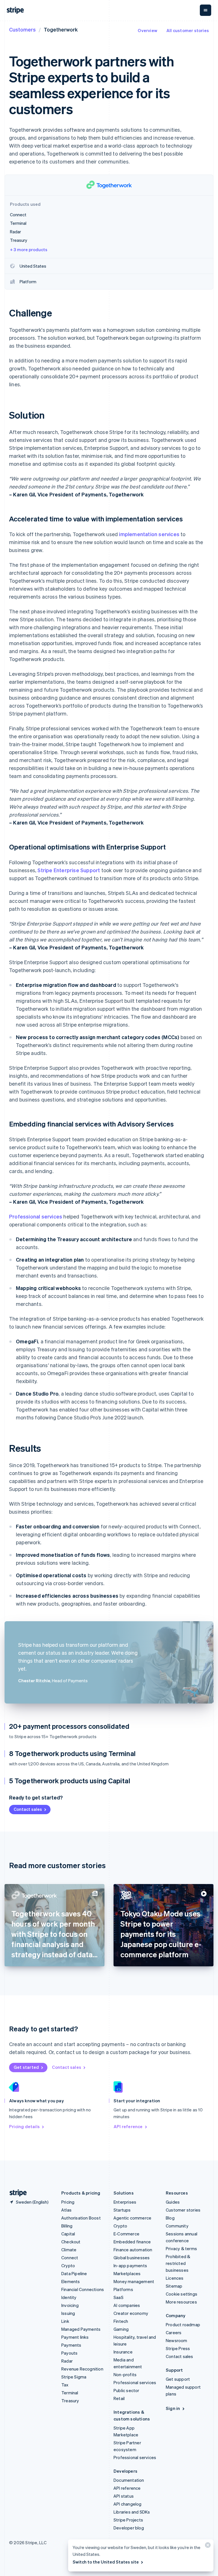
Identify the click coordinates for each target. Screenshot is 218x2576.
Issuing (68, 2313)
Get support (178, 2379)
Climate (69, 2250)
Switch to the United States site (106, 2562)
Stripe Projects (128, 2520)
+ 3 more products (29, 249)
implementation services (149, 534)
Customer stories (183, 2210)
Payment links (75, 2337)
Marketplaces (127, 2273)
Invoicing (70, 2305)
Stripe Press (178, 2348)
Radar (67, 2361)
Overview (147, 30)
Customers (22, 29)
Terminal (70, 2393)
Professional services (36, 1216)
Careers (174, 2332)
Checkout (71, 2242)
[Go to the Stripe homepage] (16, 2193)
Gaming (121, 2329)
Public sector (126, 2390)
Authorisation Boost (81, 2218)
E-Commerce (126, 2234)
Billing (67, 2226)
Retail (119, 2398)
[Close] (207, 2546)
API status (124, 2496)
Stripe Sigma (74, 2377)
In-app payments (130, 2265)
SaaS (119, 2297)
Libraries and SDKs (132, 2512)
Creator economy (131, 2313)
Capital (68, 2234)
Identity (69, 2297)
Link (65, 2321)
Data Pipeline (74, 2273)
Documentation (129, 2480)
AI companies (127, 2305)
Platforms (123, 2289)
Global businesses (132, 2258)
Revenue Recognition (82, 2369)
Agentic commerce (132, 2218)
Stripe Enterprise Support (69, 870)
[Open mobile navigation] (206, 10)
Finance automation (133, 2250)
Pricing (68, 2202)
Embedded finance (132, 2242)
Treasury (70, 2401)
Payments (71, 2345)
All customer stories (188, 30)
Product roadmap (183, 2325)
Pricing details (24, 2126)
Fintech (121, 2321)
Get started (26, 2067)
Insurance (123, 2352)
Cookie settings (182, 2294)
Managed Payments (81, 2329)
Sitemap (174, 2286)
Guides (173, 2202)
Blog (170, 2218)
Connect (70, 2258)
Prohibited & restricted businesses (178, 2263)
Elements (71, 2281)
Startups (122, 2210)
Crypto (68, 2265)
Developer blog (129, 2528)
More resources (181, 2302)
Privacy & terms (181, 2248)
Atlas (66, 2210)
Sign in (173, 2408)
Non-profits (125, 2374)
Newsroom (177, 2340)
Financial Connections (83, 2289)
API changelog (128, 2504)
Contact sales (28, 1809)
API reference (128, 2126)
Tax (65, 2385)
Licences (175, 2278)
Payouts (69, 2353)
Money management (134, 2281)
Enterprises (125, 2202)
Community (177, 2226)
